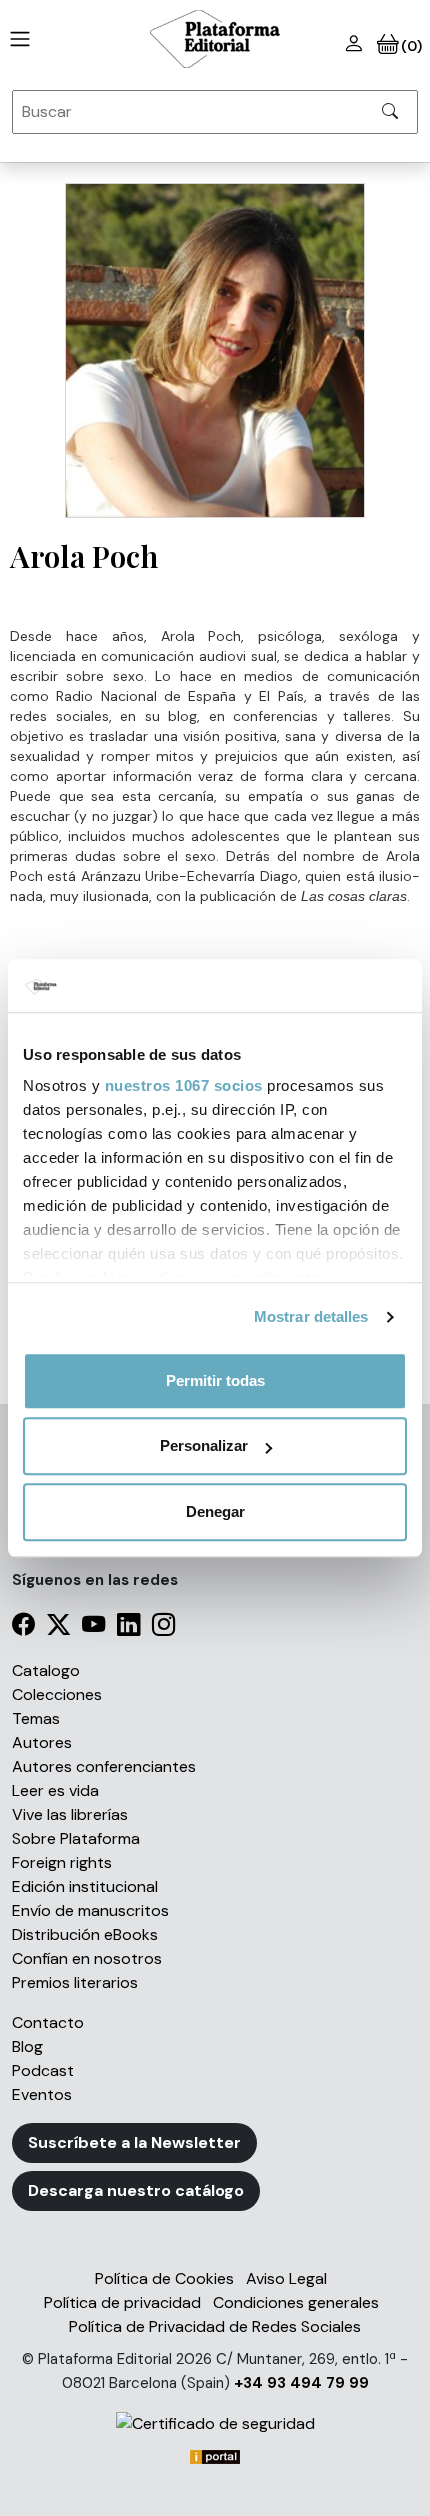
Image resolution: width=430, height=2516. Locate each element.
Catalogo (46, 1670)
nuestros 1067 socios (184, 1085)
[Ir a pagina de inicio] (16, 39)
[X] (58, 1627)
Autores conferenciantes (104, 1766)
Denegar (215, 1511)
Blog (27, 2046)
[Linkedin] (128, 1627)
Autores (42, 1742)
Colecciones (57, 1694)
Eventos (42, 2094)
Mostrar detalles (311, 1316)
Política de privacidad (122, 2302)
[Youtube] (93, 1627)
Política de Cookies (164, 2278)
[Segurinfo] (215, 2423)
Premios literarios (75, 1982)
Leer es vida (55, 1790)
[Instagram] (163, 1627)
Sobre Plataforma (76, 1838)
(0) (410, 46)
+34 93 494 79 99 (301, 2383)
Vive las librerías (70, 1814)
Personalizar (204, 1445)
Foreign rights (62, 1862)
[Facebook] (23, 1627)
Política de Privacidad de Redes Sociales (215, 2326)
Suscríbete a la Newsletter (134, 2142)
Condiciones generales (296, 2302)
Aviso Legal (286, 2278)
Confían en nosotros (87, 1958)
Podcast (43, 2070)
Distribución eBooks (85, 1934)
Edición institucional (85, 1886)
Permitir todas (215, 1380)
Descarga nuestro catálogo (136, 2190)
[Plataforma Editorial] (215, 39)
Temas (36, 1718)
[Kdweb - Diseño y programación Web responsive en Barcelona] (215, 2455)
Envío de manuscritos (90, 1910)
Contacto (48, 2022)
